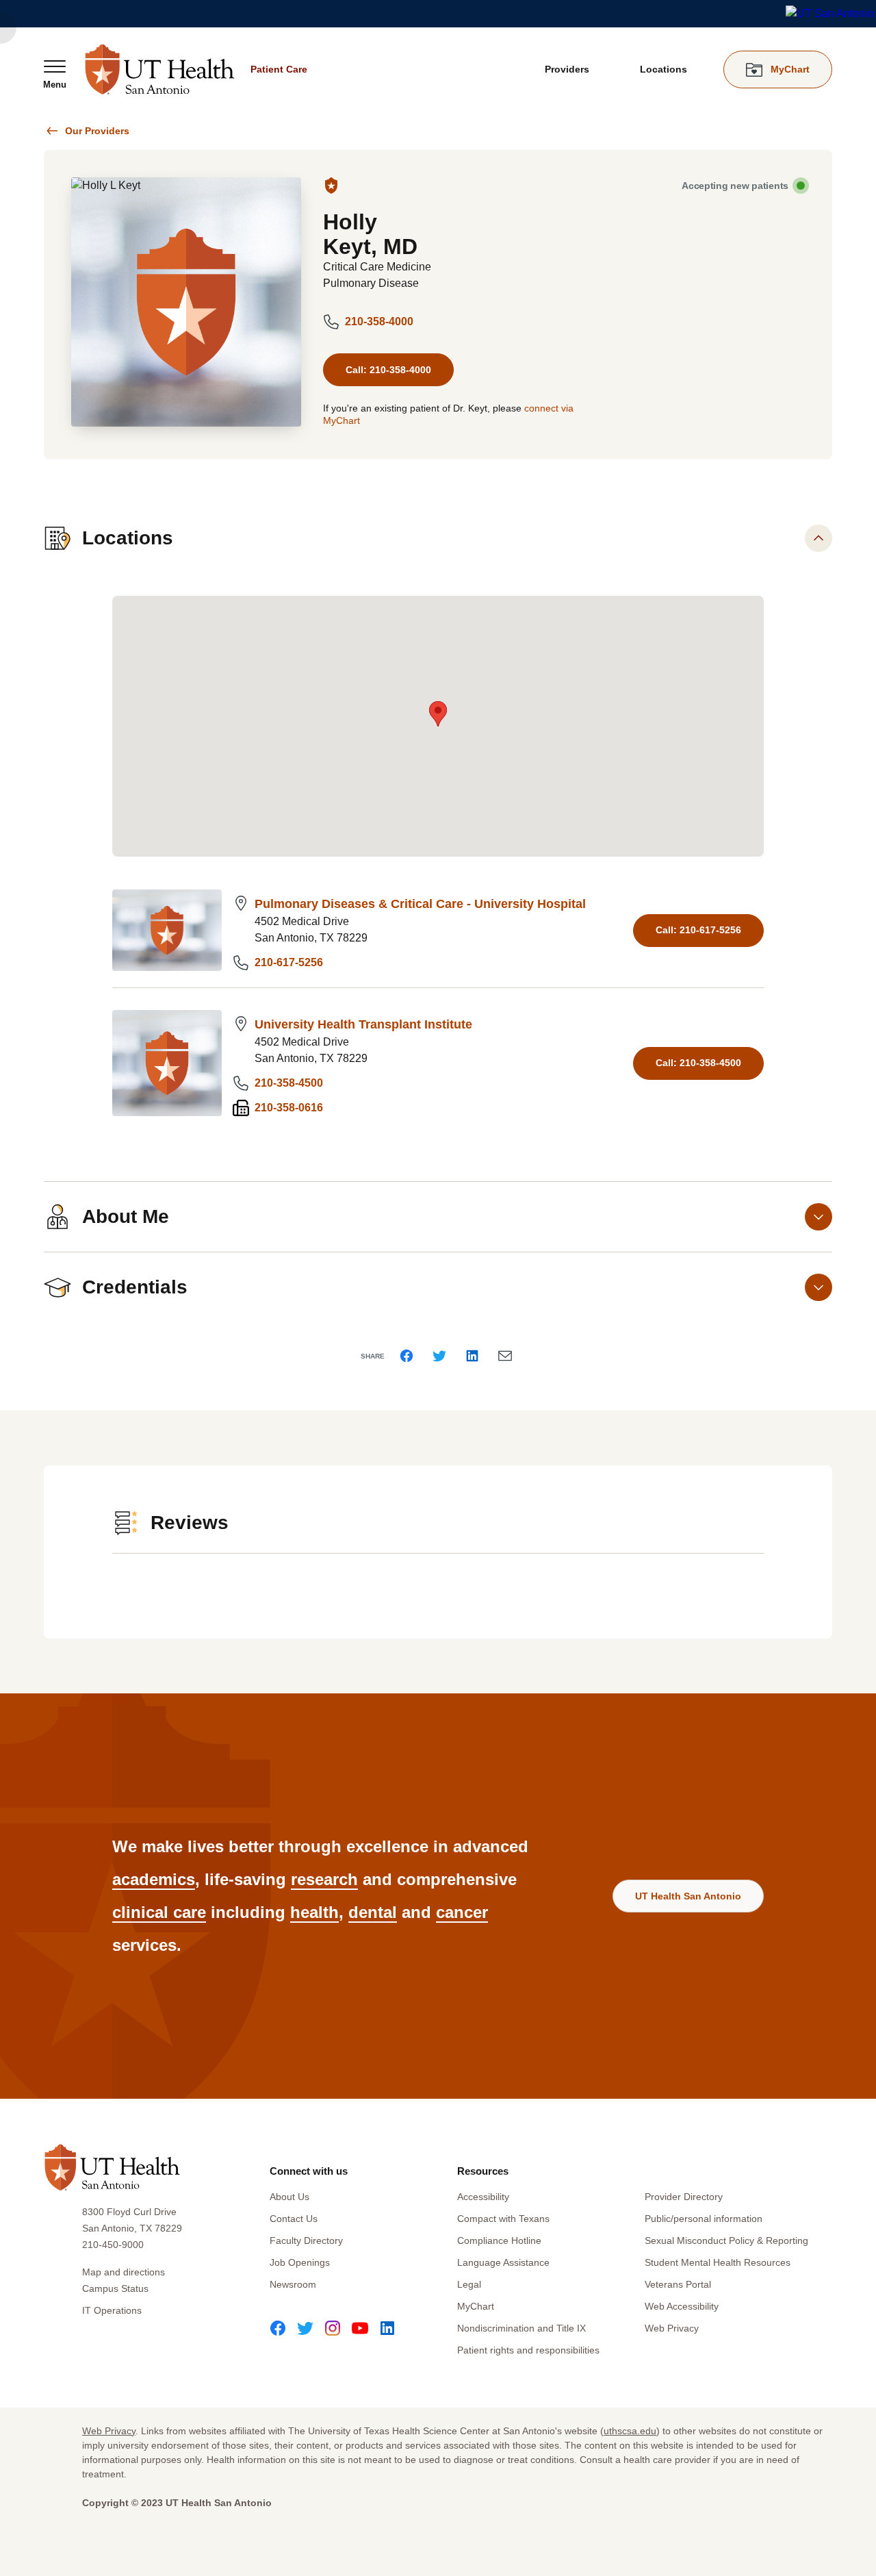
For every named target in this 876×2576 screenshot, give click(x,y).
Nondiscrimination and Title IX (521, 2328)
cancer (462, 1912)
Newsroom (293, 2284)
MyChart (476, 2306)
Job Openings (300, 2262)
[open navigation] (55, 74)
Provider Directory (684, 2197)
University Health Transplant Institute (363, 1024)
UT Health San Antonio (688, 1896)
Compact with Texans (503, 2219)
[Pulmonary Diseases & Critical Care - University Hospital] (167, 930)
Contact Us (294, 2219)
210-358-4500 (289, 1083)
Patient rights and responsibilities (528, 2350)
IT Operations (112, 2310)
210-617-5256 (289, 962)
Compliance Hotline (499, 2240)
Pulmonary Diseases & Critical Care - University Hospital (420, 904)
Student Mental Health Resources (718, 2262)
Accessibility (483, 2197)
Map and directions (124, 2272)
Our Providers (97, 131)
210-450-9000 (113, 2245)
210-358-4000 (379, 321)
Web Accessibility (682, 2306)
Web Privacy (672, 2328)
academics (154, 1879)
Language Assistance (503, 2262)
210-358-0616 (289, 1108)
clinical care (159, 1912)
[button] (438, 714)
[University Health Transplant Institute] (167, 1063)
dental (373, 1912)
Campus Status (115, 2288)
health (314, 1912)
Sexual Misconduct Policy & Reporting (726, 2240)
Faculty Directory (306, 2240)
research (324, 1879)
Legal (469, 2284)
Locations (664, 69)
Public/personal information (704, 2219)
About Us (289, 2197)
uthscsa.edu (630, 2431)
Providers (567, 69)
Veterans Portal (678, 2284)
